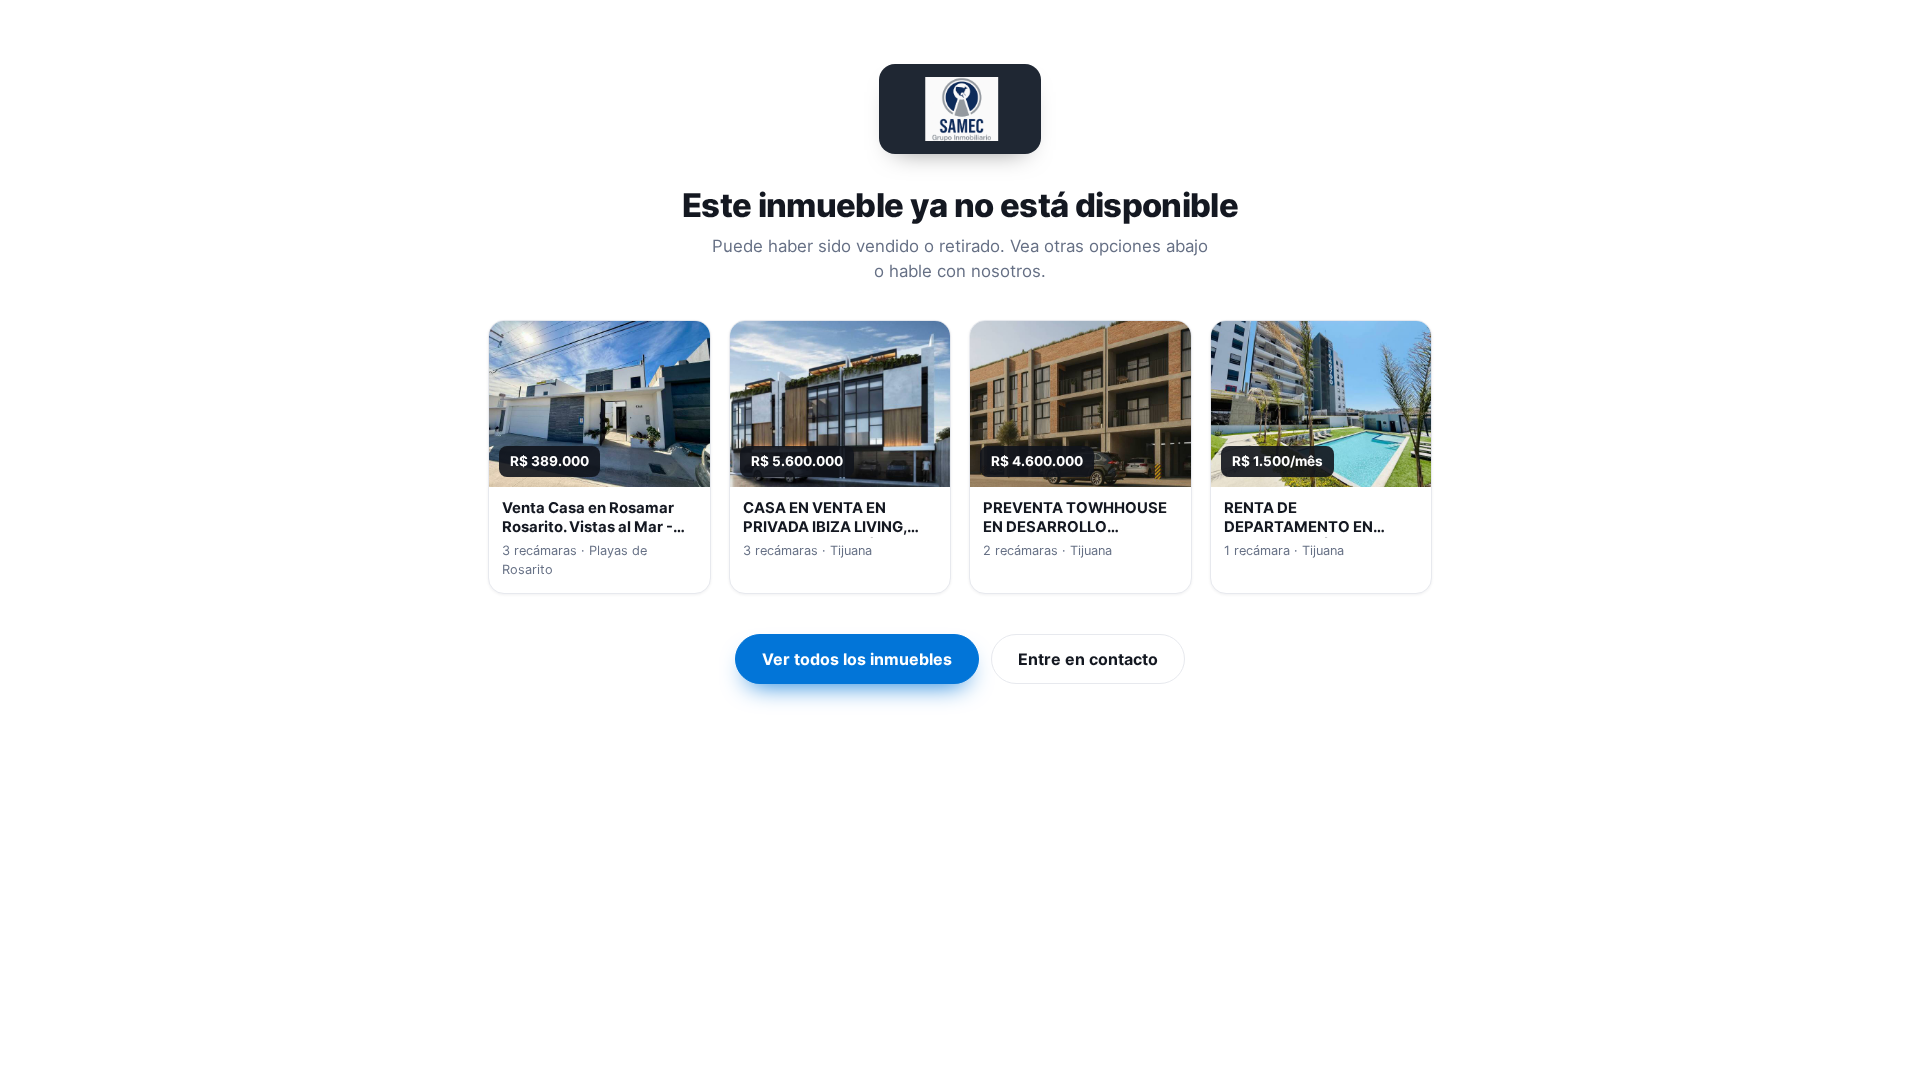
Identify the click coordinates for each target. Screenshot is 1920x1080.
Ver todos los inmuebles (857, 659)
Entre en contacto (1088, 659)
